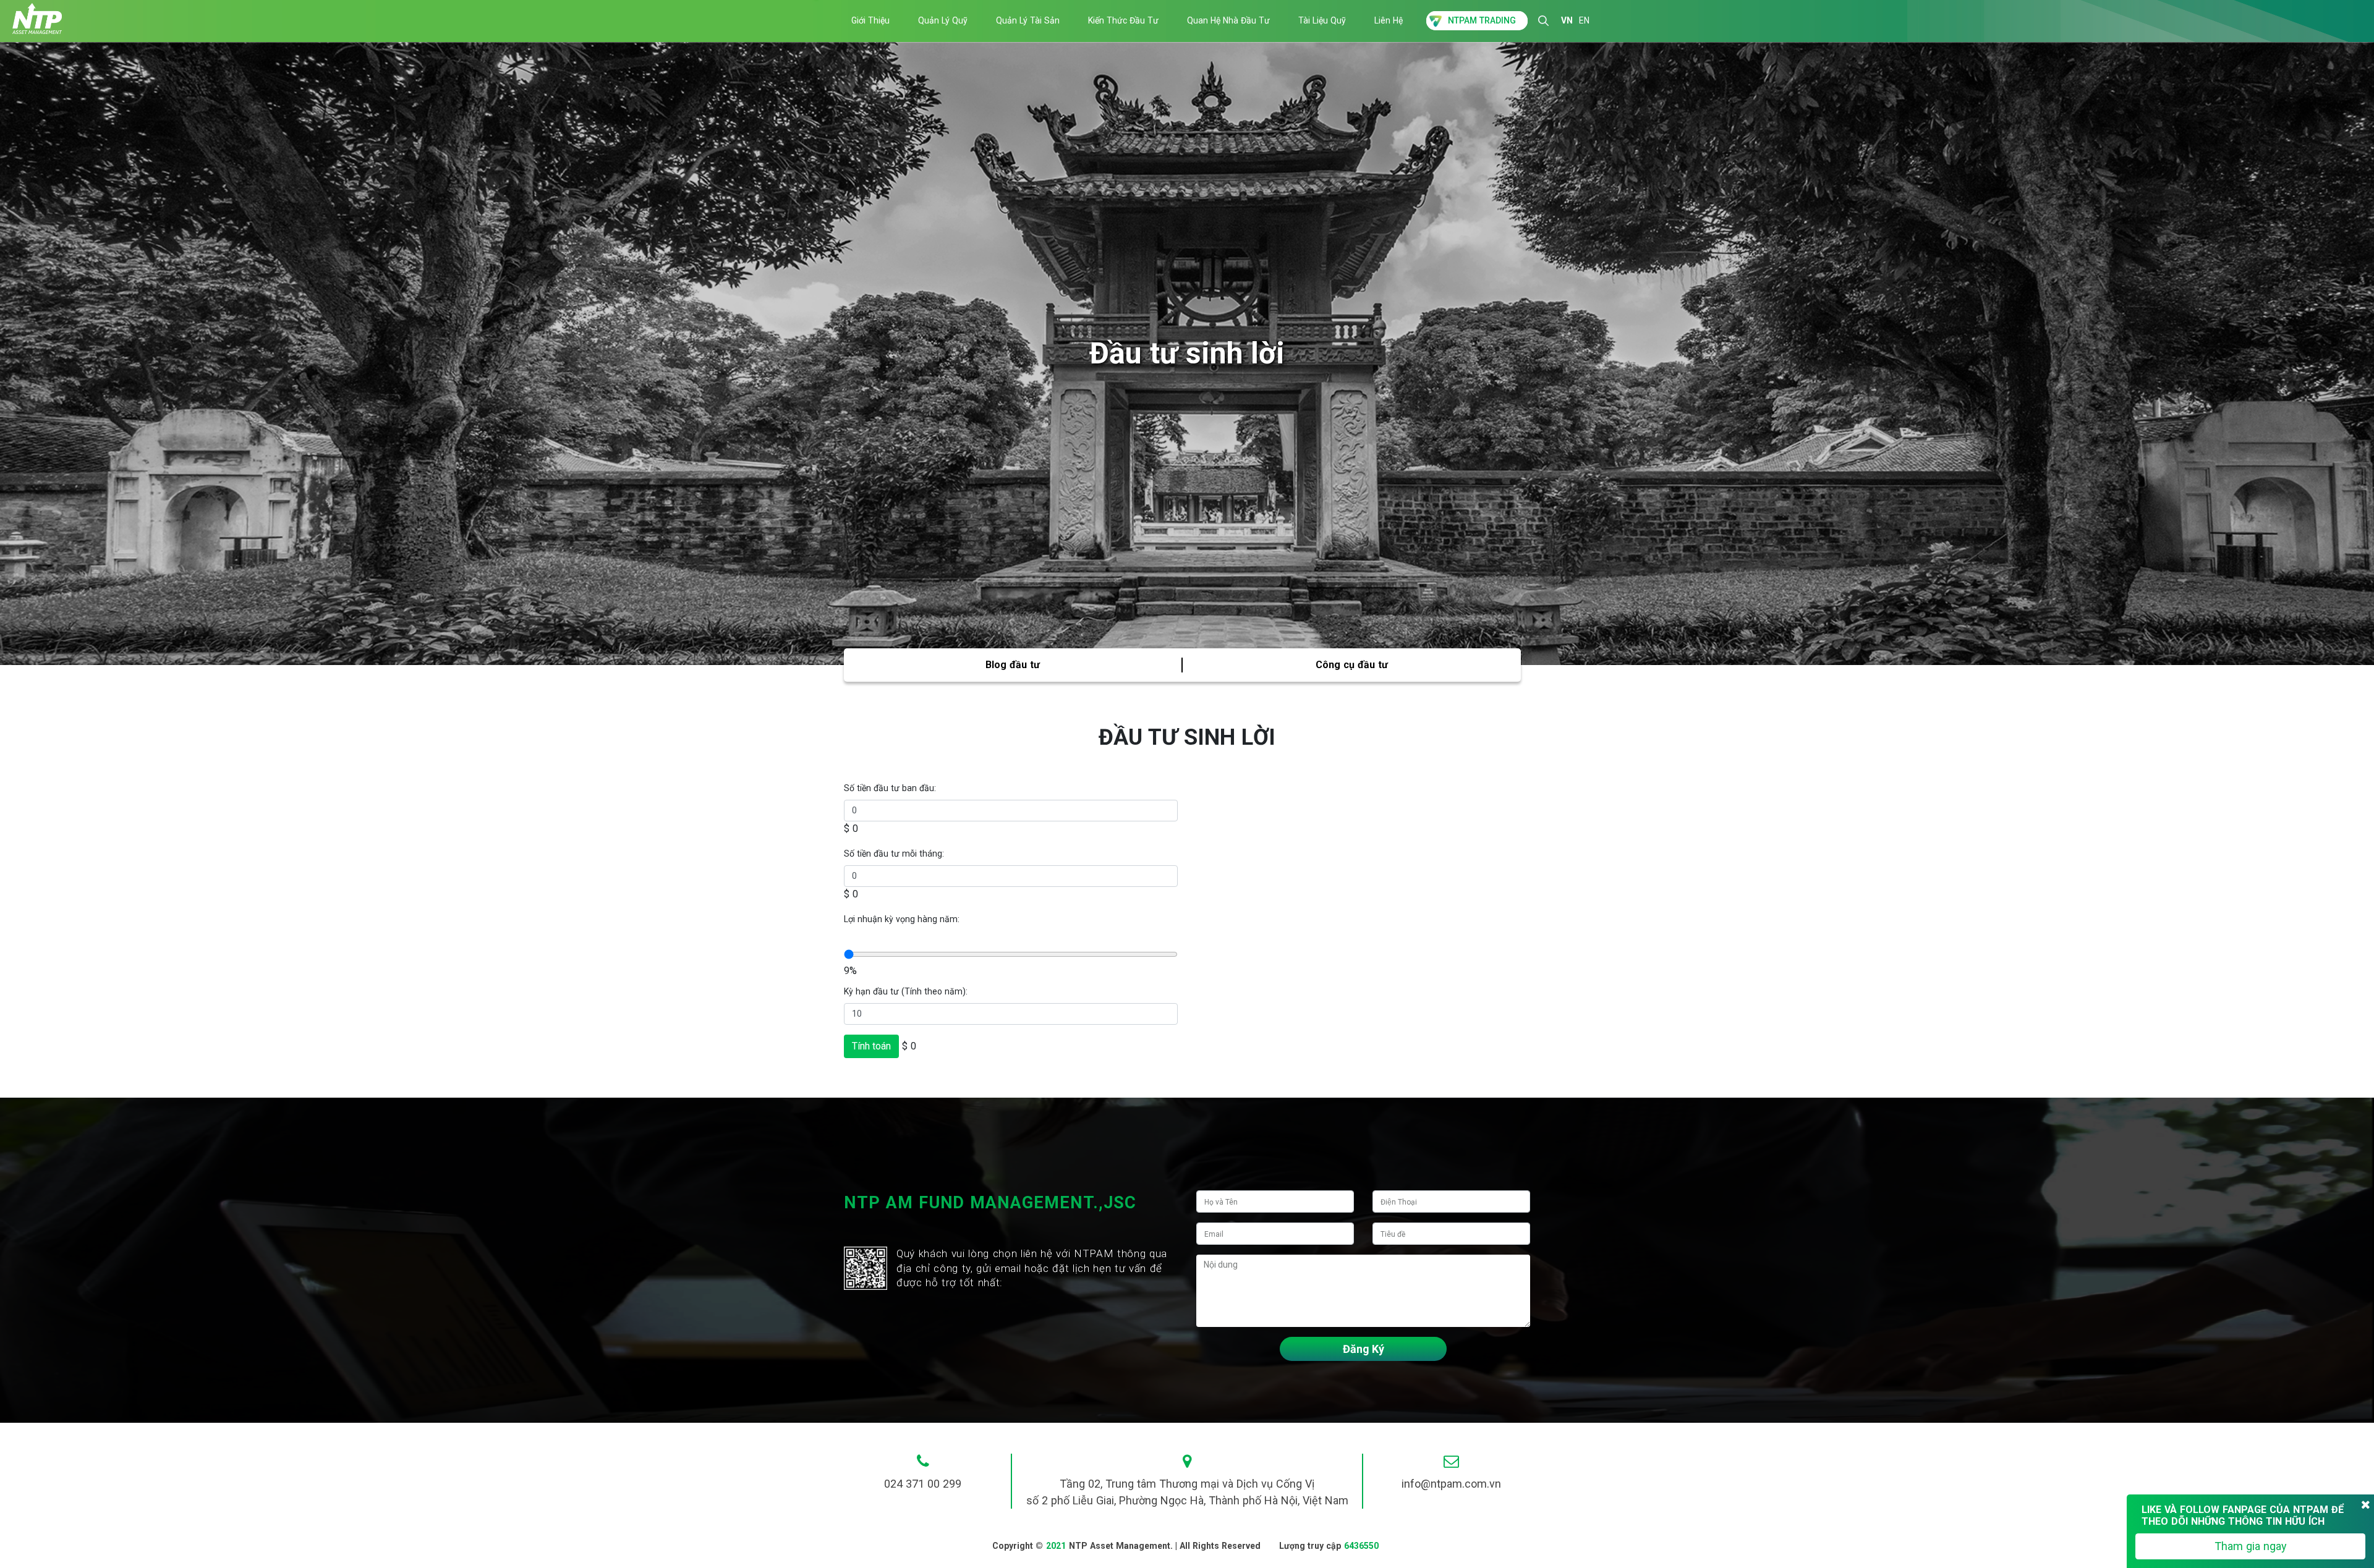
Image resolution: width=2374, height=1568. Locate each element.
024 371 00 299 (923, 1484)
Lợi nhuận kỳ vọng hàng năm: (902, 919)
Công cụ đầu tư (1352, 665)
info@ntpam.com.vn (1451, 1484)
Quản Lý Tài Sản (1028, 20)
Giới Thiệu (870, 20)
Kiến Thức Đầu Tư (1123, 20)
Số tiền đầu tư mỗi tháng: (894, 854)
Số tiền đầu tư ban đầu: (890, 788)
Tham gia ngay (2251, 1546)
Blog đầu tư (1013, 665)
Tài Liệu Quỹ (1322, 20)
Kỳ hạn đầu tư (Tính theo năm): (906, 991)
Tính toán (871, 1046)
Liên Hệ (1389, 20)
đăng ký (1364, 1349)
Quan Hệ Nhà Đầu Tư (1228, 20)
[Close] (2366, 1505)
